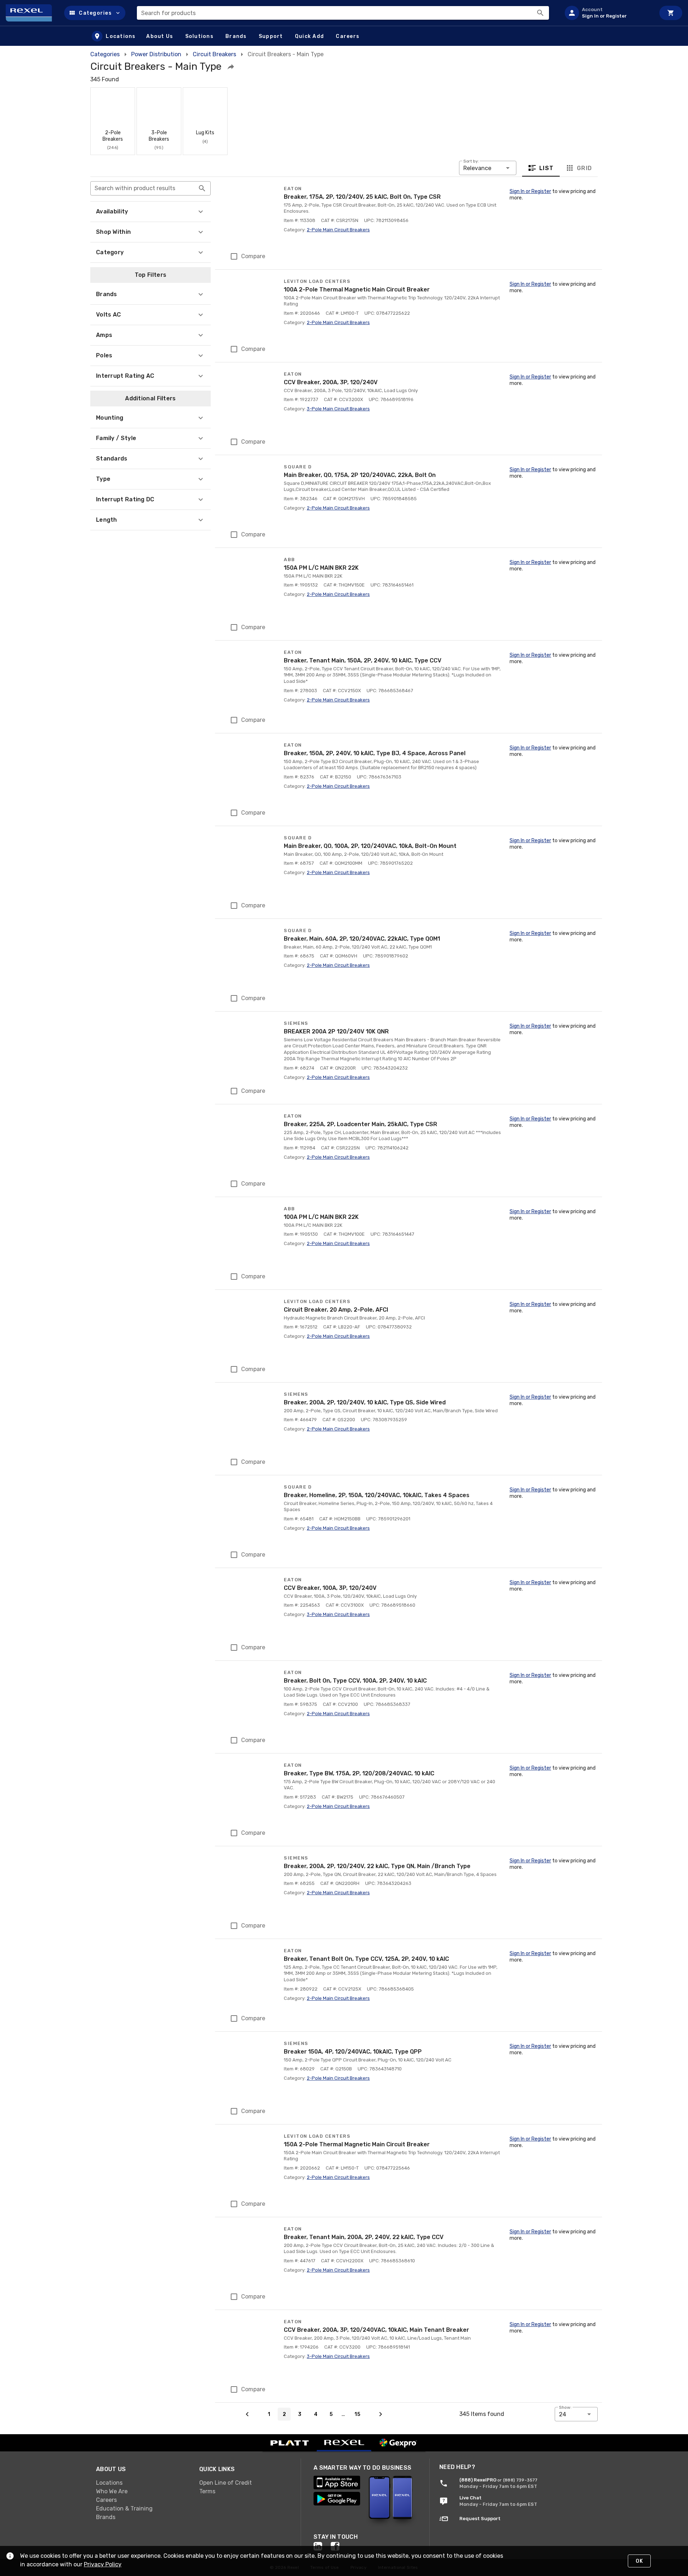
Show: (565, 2407)
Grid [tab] (584, 168)
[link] (142, 2483)
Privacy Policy (103, 2564)
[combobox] (343, 13)
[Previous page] (247, 2414)
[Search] (540, 13)
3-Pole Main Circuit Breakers (338, 409)
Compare (253, 256)
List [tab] (547, 168)
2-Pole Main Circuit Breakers (338, 230)
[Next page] (381, 2414)
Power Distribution (156, 54)
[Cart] (671, 13)
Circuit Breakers (214, 54)
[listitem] (607, 13)
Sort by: (471, 161)
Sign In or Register (530, 191)
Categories (105, 54)
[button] (95, 13)
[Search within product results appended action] (202, 188)
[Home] (32, 13)
